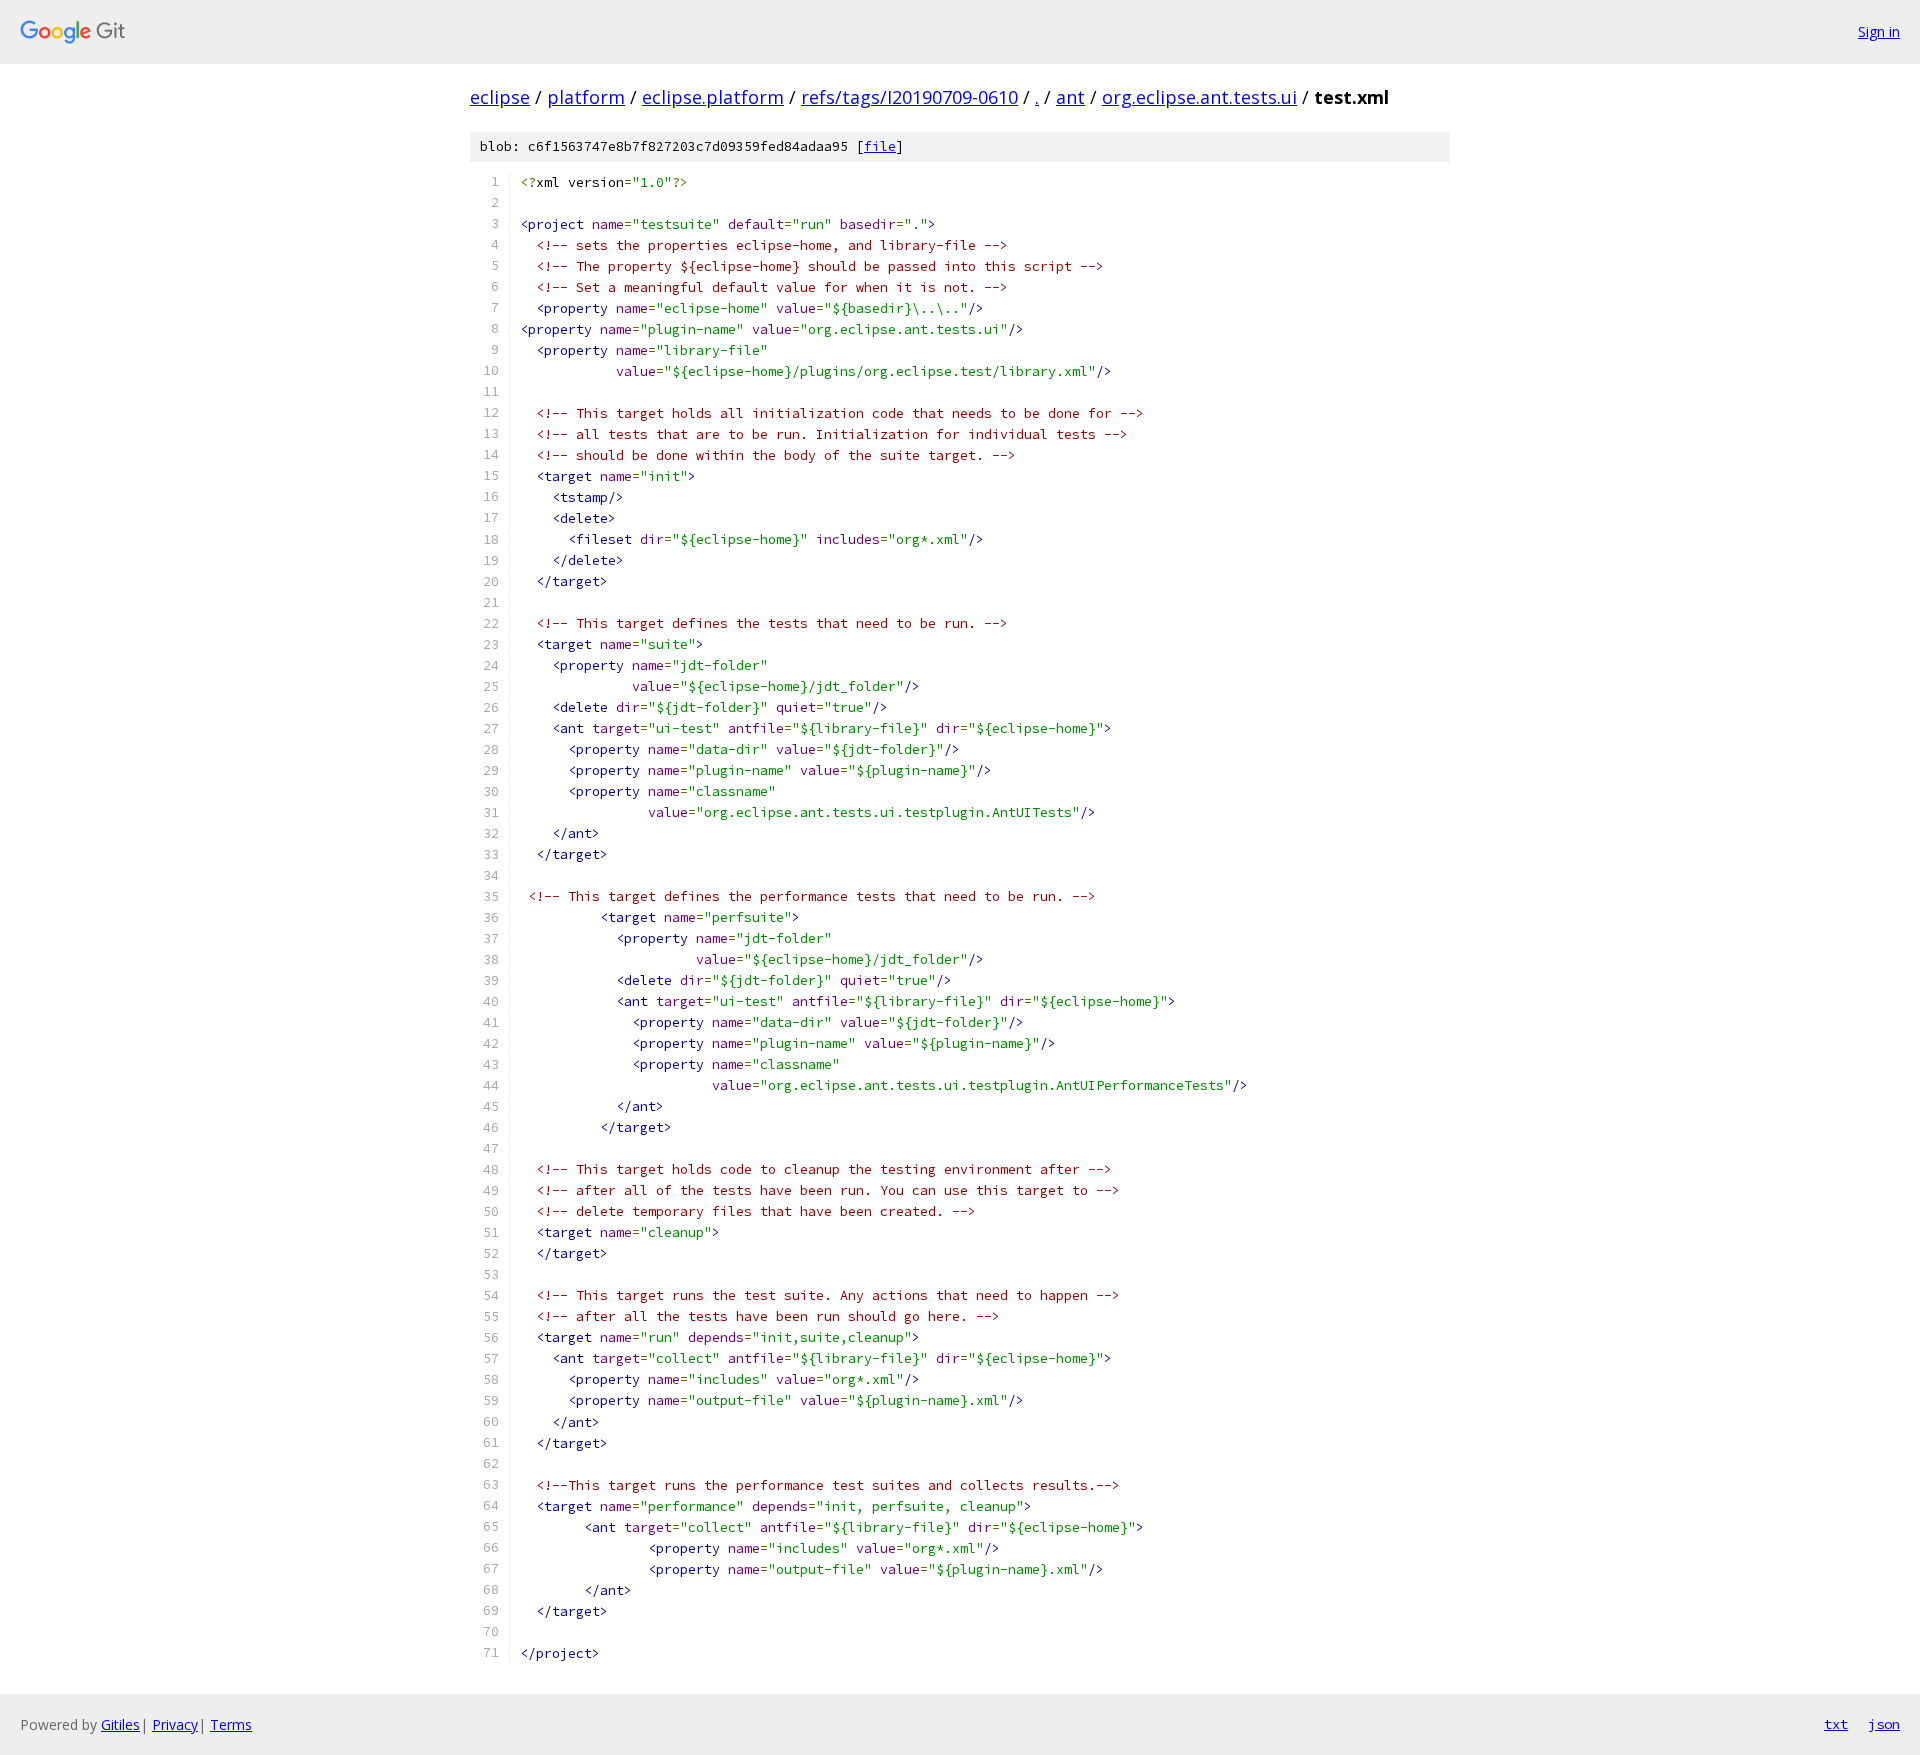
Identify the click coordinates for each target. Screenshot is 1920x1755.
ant (1070, 97)
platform (586, 97)
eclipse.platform (713, 97)
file (880, 146)
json (1884, 1724)
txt (1836, 1724)
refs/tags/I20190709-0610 (909, 97)
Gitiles (120, 1724)
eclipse (500, 97)
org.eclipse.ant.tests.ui (1199, 97)
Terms (231, 1724)
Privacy (175, 1724)
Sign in (1879, 31)
